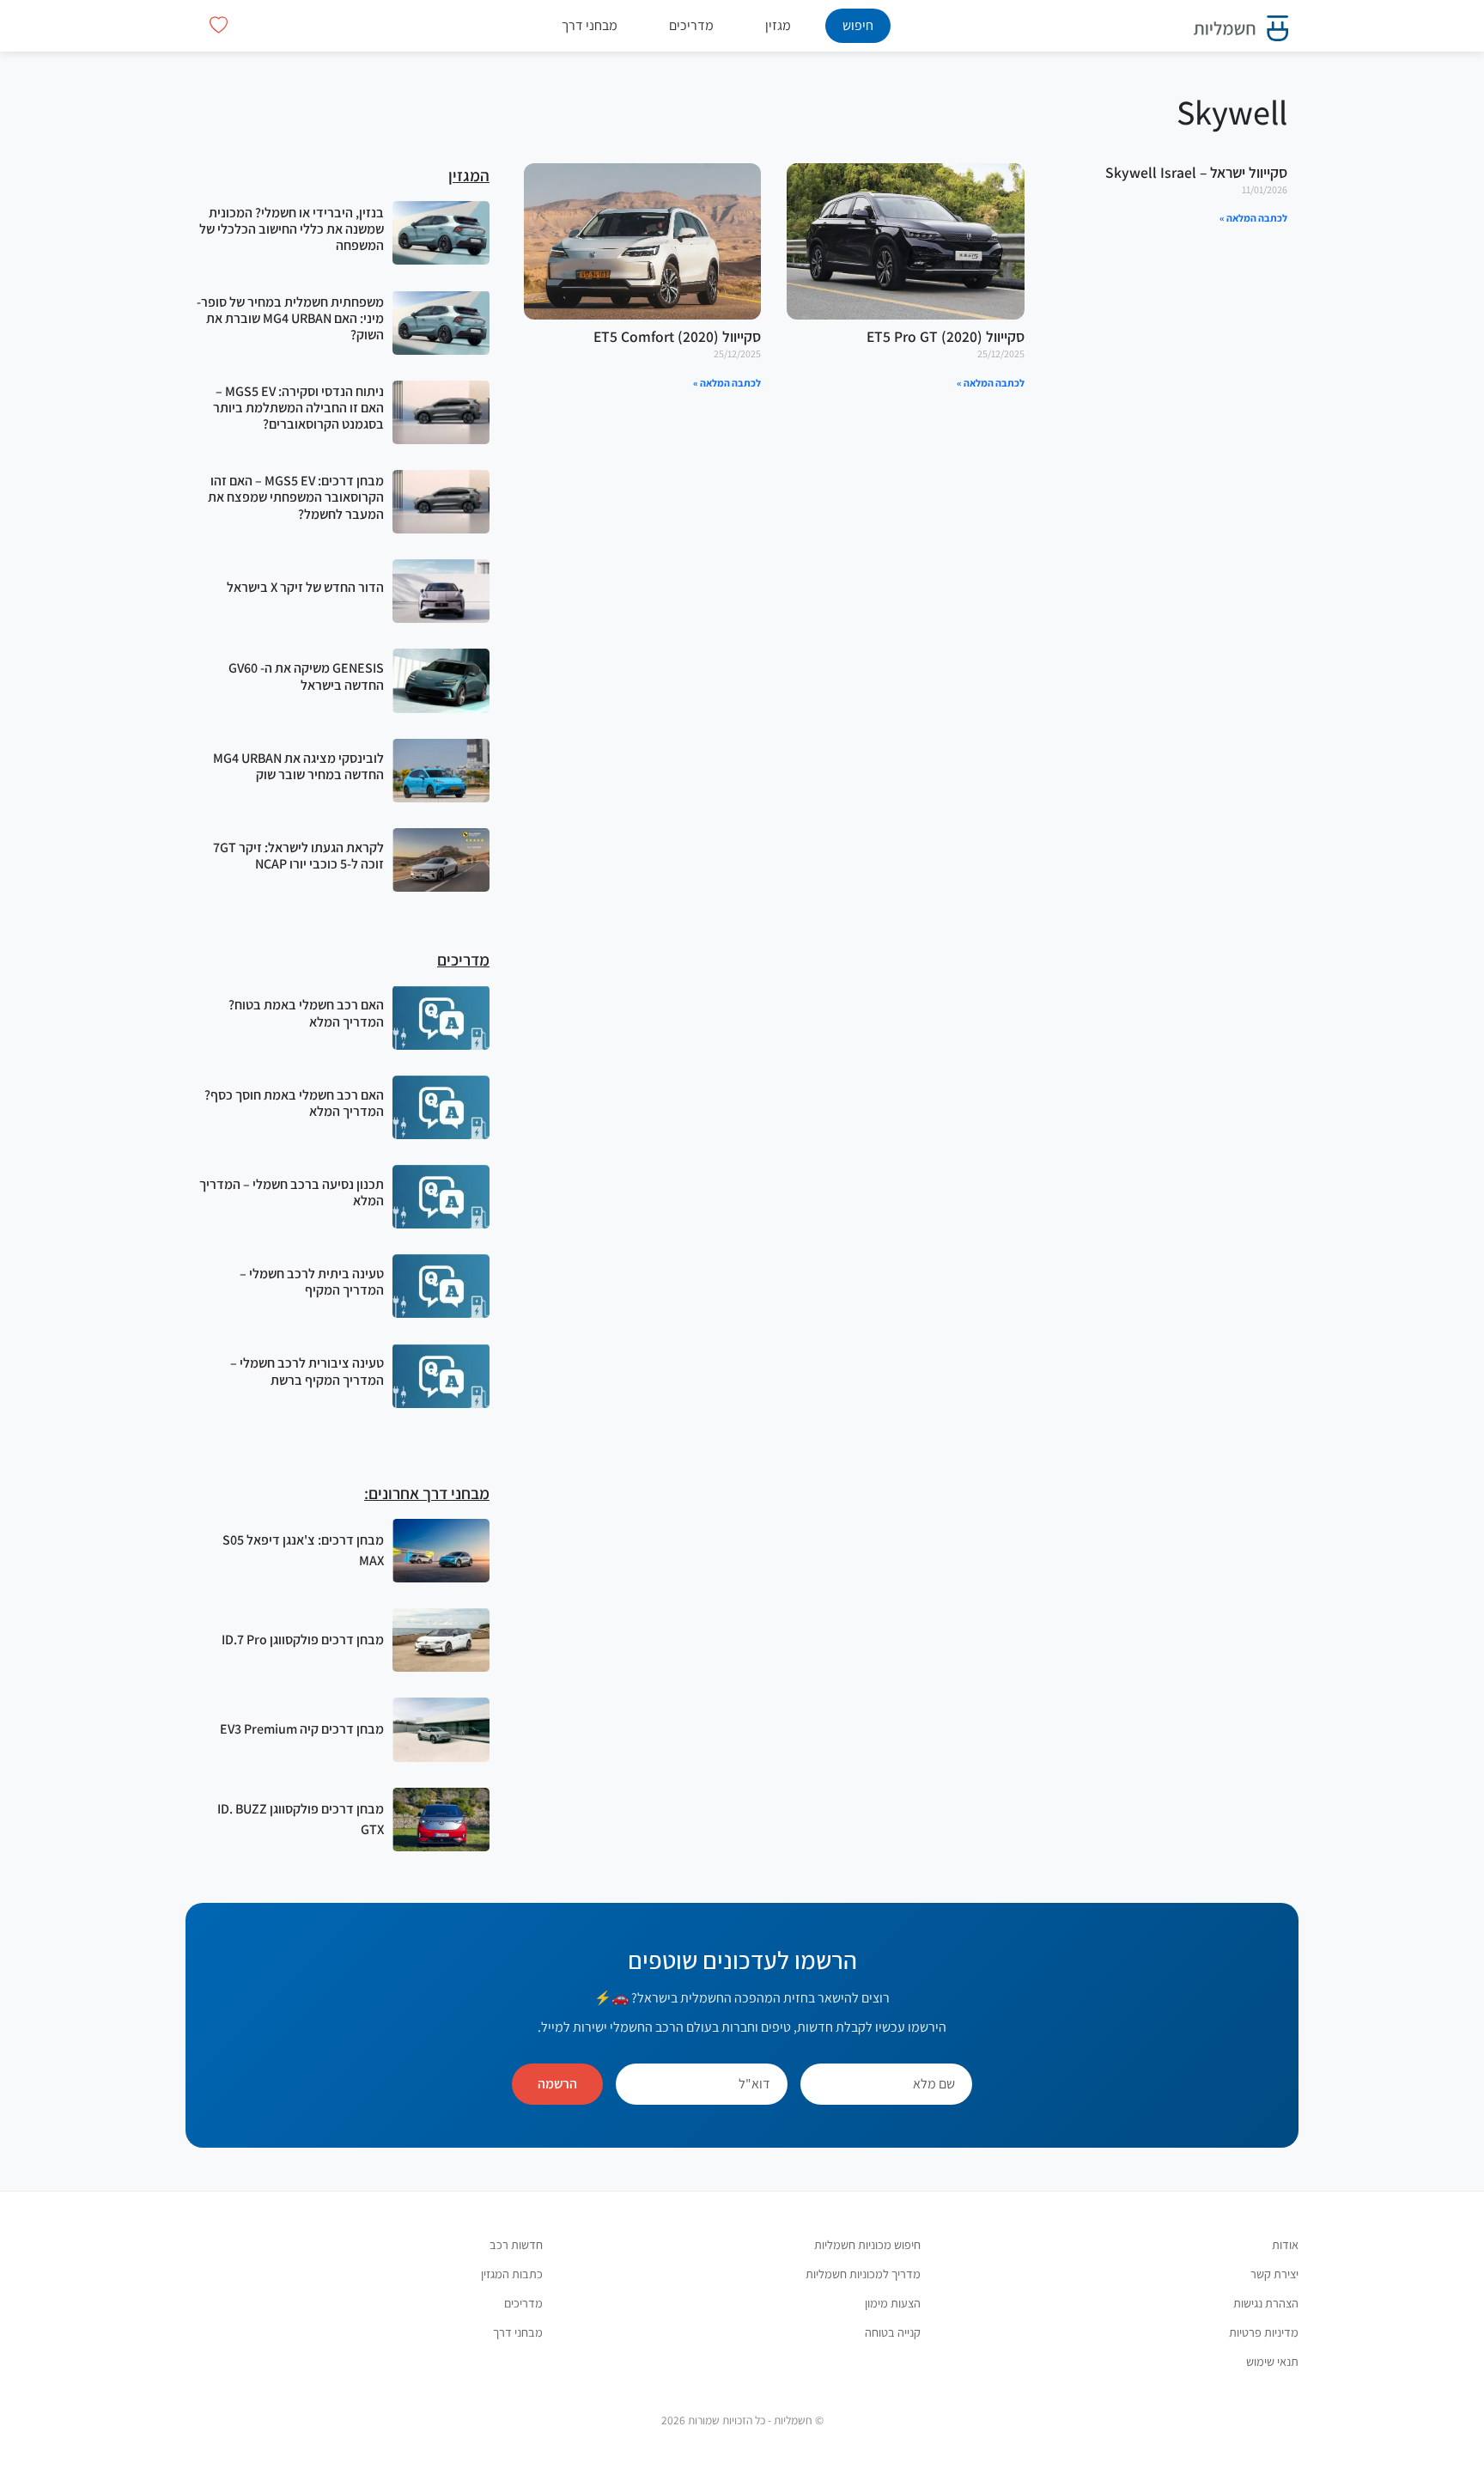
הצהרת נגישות (1266, 2303)
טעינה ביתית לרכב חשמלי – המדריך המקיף (312, 1282)
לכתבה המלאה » (1253, 218)
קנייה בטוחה (893, 2332)
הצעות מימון (893, 2303)
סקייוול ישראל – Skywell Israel (1196, 172)
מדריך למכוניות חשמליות (863, 2274)
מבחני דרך (590, 25)
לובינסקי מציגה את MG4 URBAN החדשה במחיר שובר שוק (298, 766)
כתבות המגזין (512, 2274)
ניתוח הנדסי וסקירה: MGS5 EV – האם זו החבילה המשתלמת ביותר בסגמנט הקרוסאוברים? (298, 408)
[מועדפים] (219, 25)
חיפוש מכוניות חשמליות (867, 2244)
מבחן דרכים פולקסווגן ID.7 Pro (303, 1640)
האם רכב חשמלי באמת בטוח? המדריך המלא (306, 1013)
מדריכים (691, 25)
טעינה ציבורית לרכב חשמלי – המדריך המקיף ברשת (307, 1371)
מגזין (778, 25)
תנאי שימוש (1272, 2361)
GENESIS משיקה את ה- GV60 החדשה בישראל (306, 676)
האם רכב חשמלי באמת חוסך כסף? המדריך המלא (294, 1103)
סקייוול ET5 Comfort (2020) (677, 336)
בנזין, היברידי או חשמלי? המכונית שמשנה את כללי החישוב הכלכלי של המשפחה (292, 229)
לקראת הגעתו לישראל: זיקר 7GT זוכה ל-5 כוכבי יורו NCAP (298, 856)
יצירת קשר (1274, 2274)
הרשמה (557, 2084)
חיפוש (858, 25)
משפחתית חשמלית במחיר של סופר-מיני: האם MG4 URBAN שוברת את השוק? (290, 318)
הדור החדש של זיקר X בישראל (305, 587)
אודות (1285, 2244)
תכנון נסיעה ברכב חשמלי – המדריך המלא (292, 1192)
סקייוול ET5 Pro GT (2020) (946, 336)
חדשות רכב (516, 2244)
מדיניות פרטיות (1264, 2332)
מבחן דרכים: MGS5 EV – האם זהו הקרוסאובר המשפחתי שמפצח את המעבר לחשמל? (296, 497)
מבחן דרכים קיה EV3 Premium (302, 1729)
